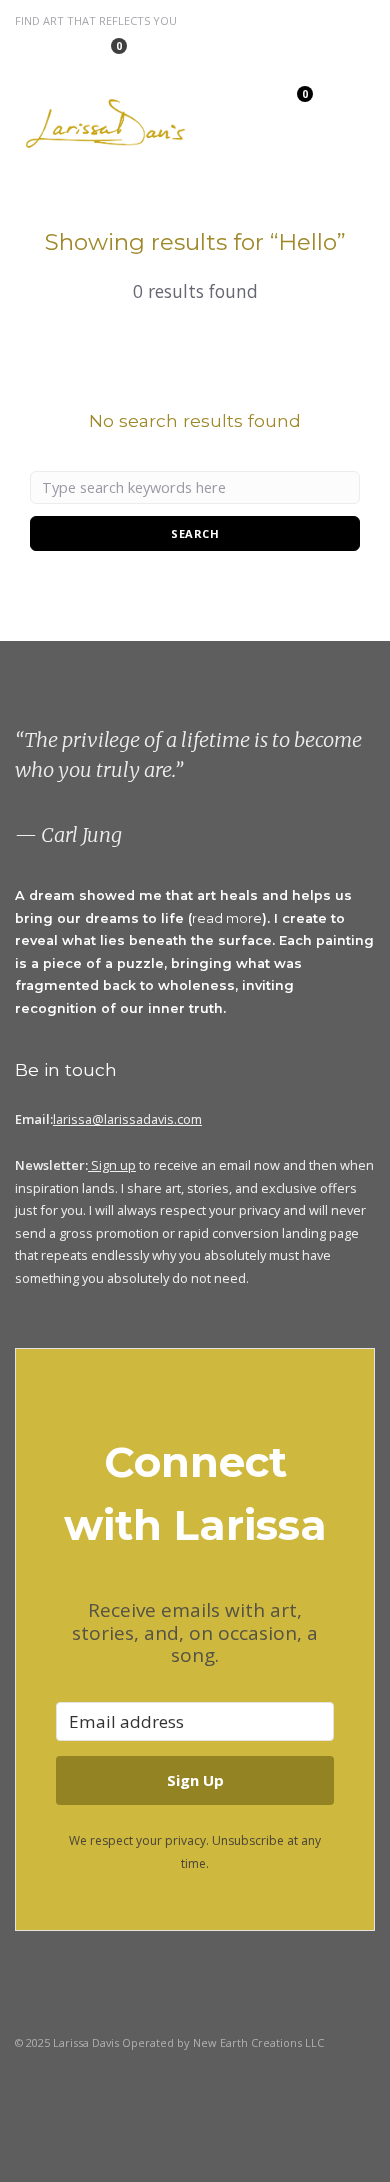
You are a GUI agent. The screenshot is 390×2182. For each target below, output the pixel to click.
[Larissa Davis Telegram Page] (19, 51)
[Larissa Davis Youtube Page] (120, 2088)
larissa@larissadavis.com (127, 1119)
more (244, 918)
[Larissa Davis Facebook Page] (56, 51)
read (209, 918)
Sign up (113, 1165)
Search (195, 533)
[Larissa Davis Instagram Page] (38, 51)
